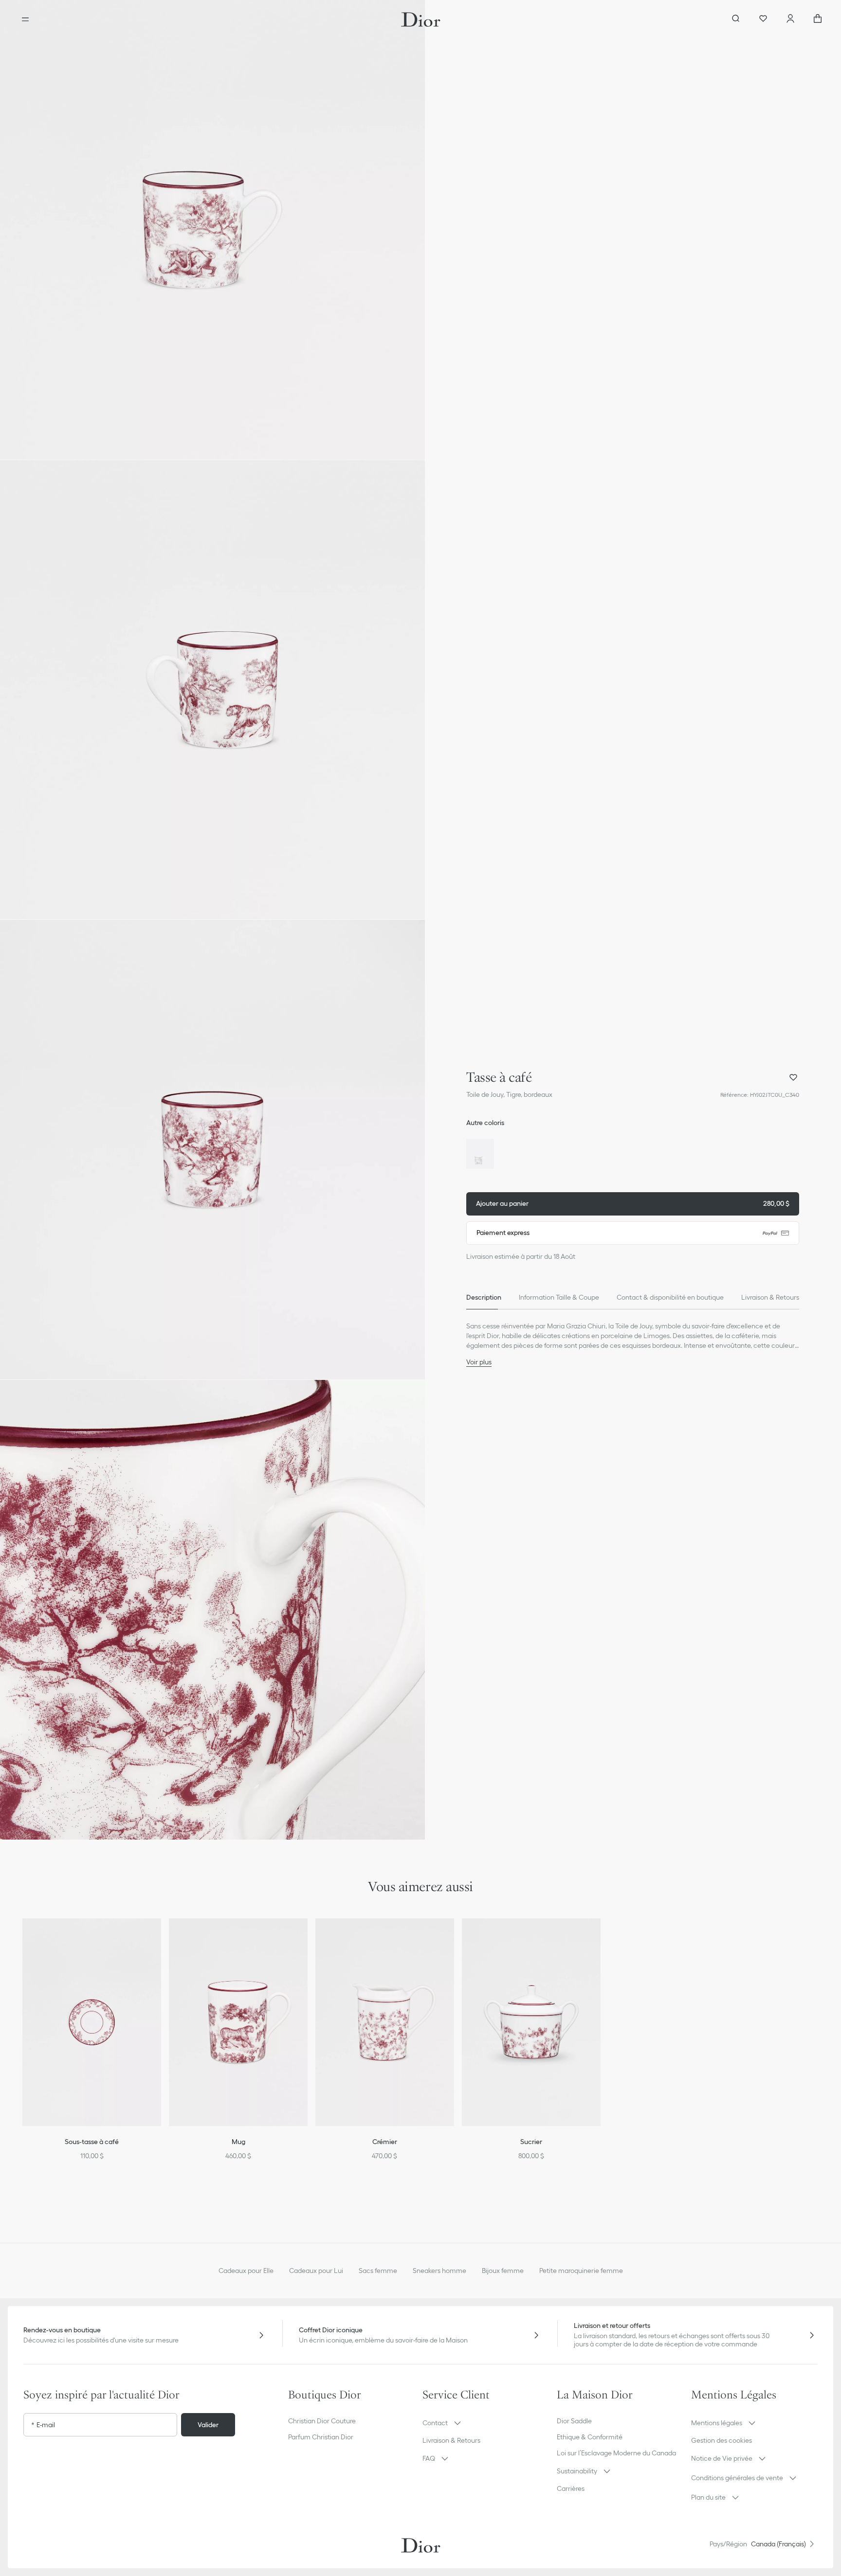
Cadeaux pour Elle (246, 2271)
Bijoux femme (503, 2271)
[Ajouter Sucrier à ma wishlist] (600, 1938)
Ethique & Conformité (590, 2437)
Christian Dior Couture (322, 2421)
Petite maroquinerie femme (581, 2271)
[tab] (484, 1298)
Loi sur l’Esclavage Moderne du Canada (616, 2453)
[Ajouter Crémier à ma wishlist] (453, 1938)
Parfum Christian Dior (321, 2437)
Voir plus (479, 1362)
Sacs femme (378, 2271)
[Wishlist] (763, 19)
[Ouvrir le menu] (25, 19)
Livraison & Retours (451, 2440)
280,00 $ (633, 1203)
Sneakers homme (439, 2271)
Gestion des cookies (722, 2440)
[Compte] (790, 19)
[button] (212, 230)
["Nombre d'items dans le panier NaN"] (818, 19)
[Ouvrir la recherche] (736, 19)
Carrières (571, 2488)
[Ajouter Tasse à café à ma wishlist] (793, 1077)
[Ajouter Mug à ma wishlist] (307, 1938)
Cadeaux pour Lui (316, 2271)
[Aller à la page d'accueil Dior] (421, 19)
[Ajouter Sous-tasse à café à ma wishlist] (160, 1938)
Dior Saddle (574, 2421)
